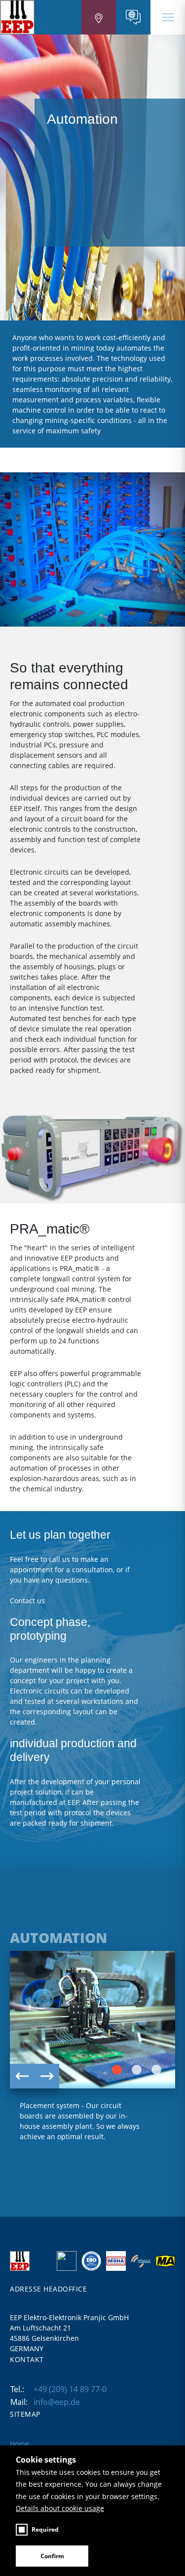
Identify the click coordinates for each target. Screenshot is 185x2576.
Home (19, 2444)
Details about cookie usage (60, 2508)
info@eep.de (57, 2402)
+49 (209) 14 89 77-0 (70, 2389)
